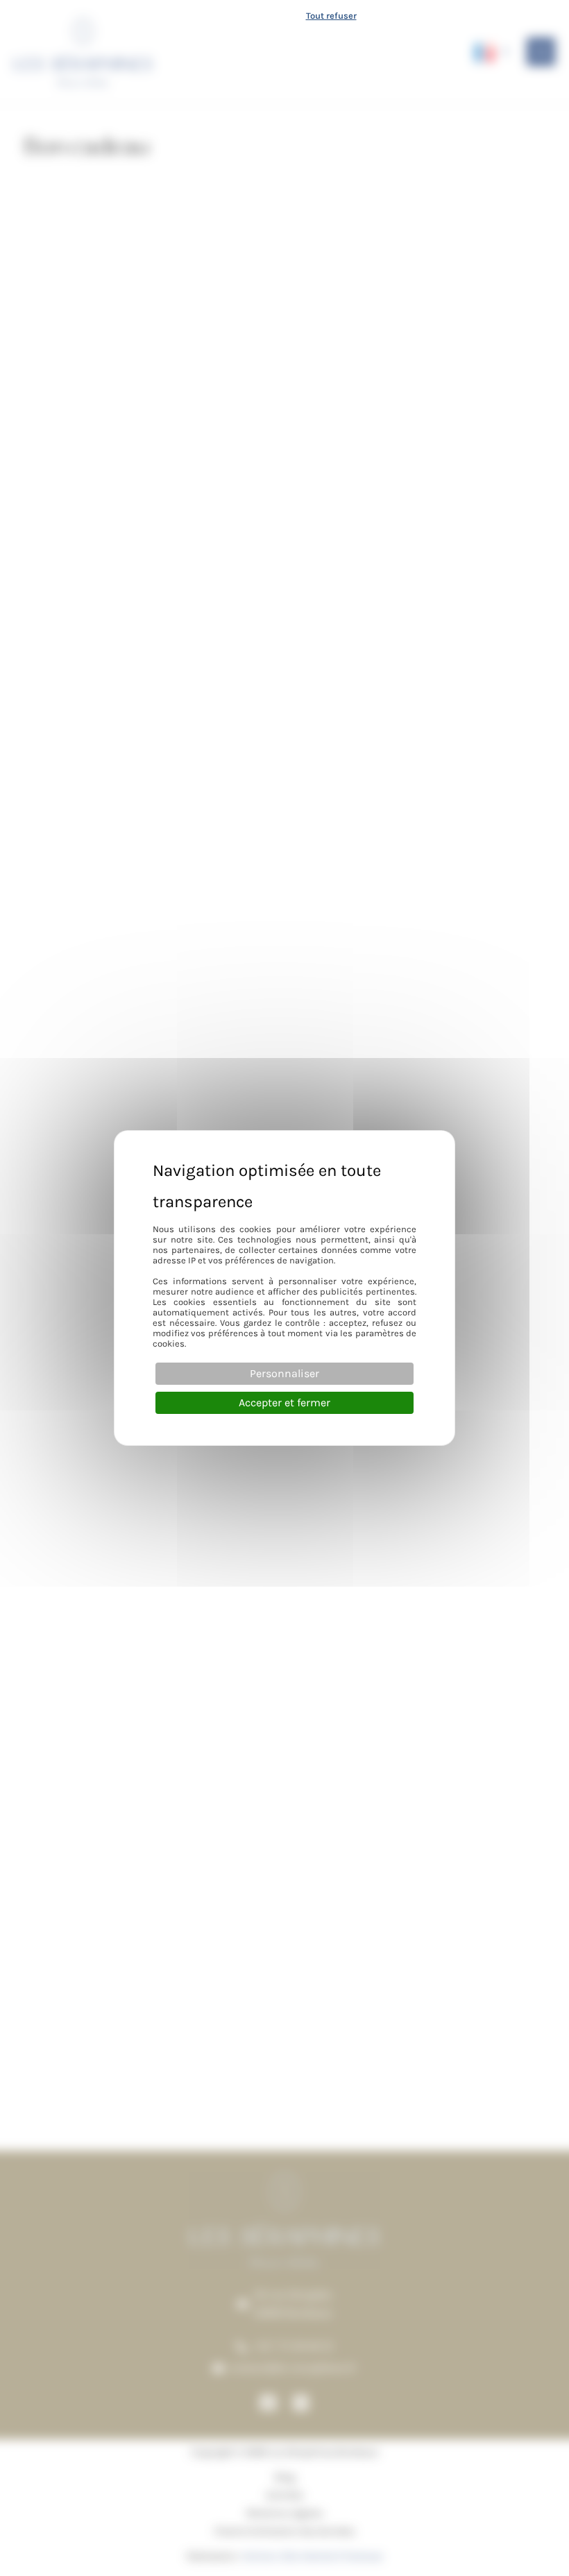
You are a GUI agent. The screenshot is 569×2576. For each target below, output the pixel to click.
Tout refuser (331, 16)
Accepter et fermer (284, 1402)
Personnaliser (284, 1373)
